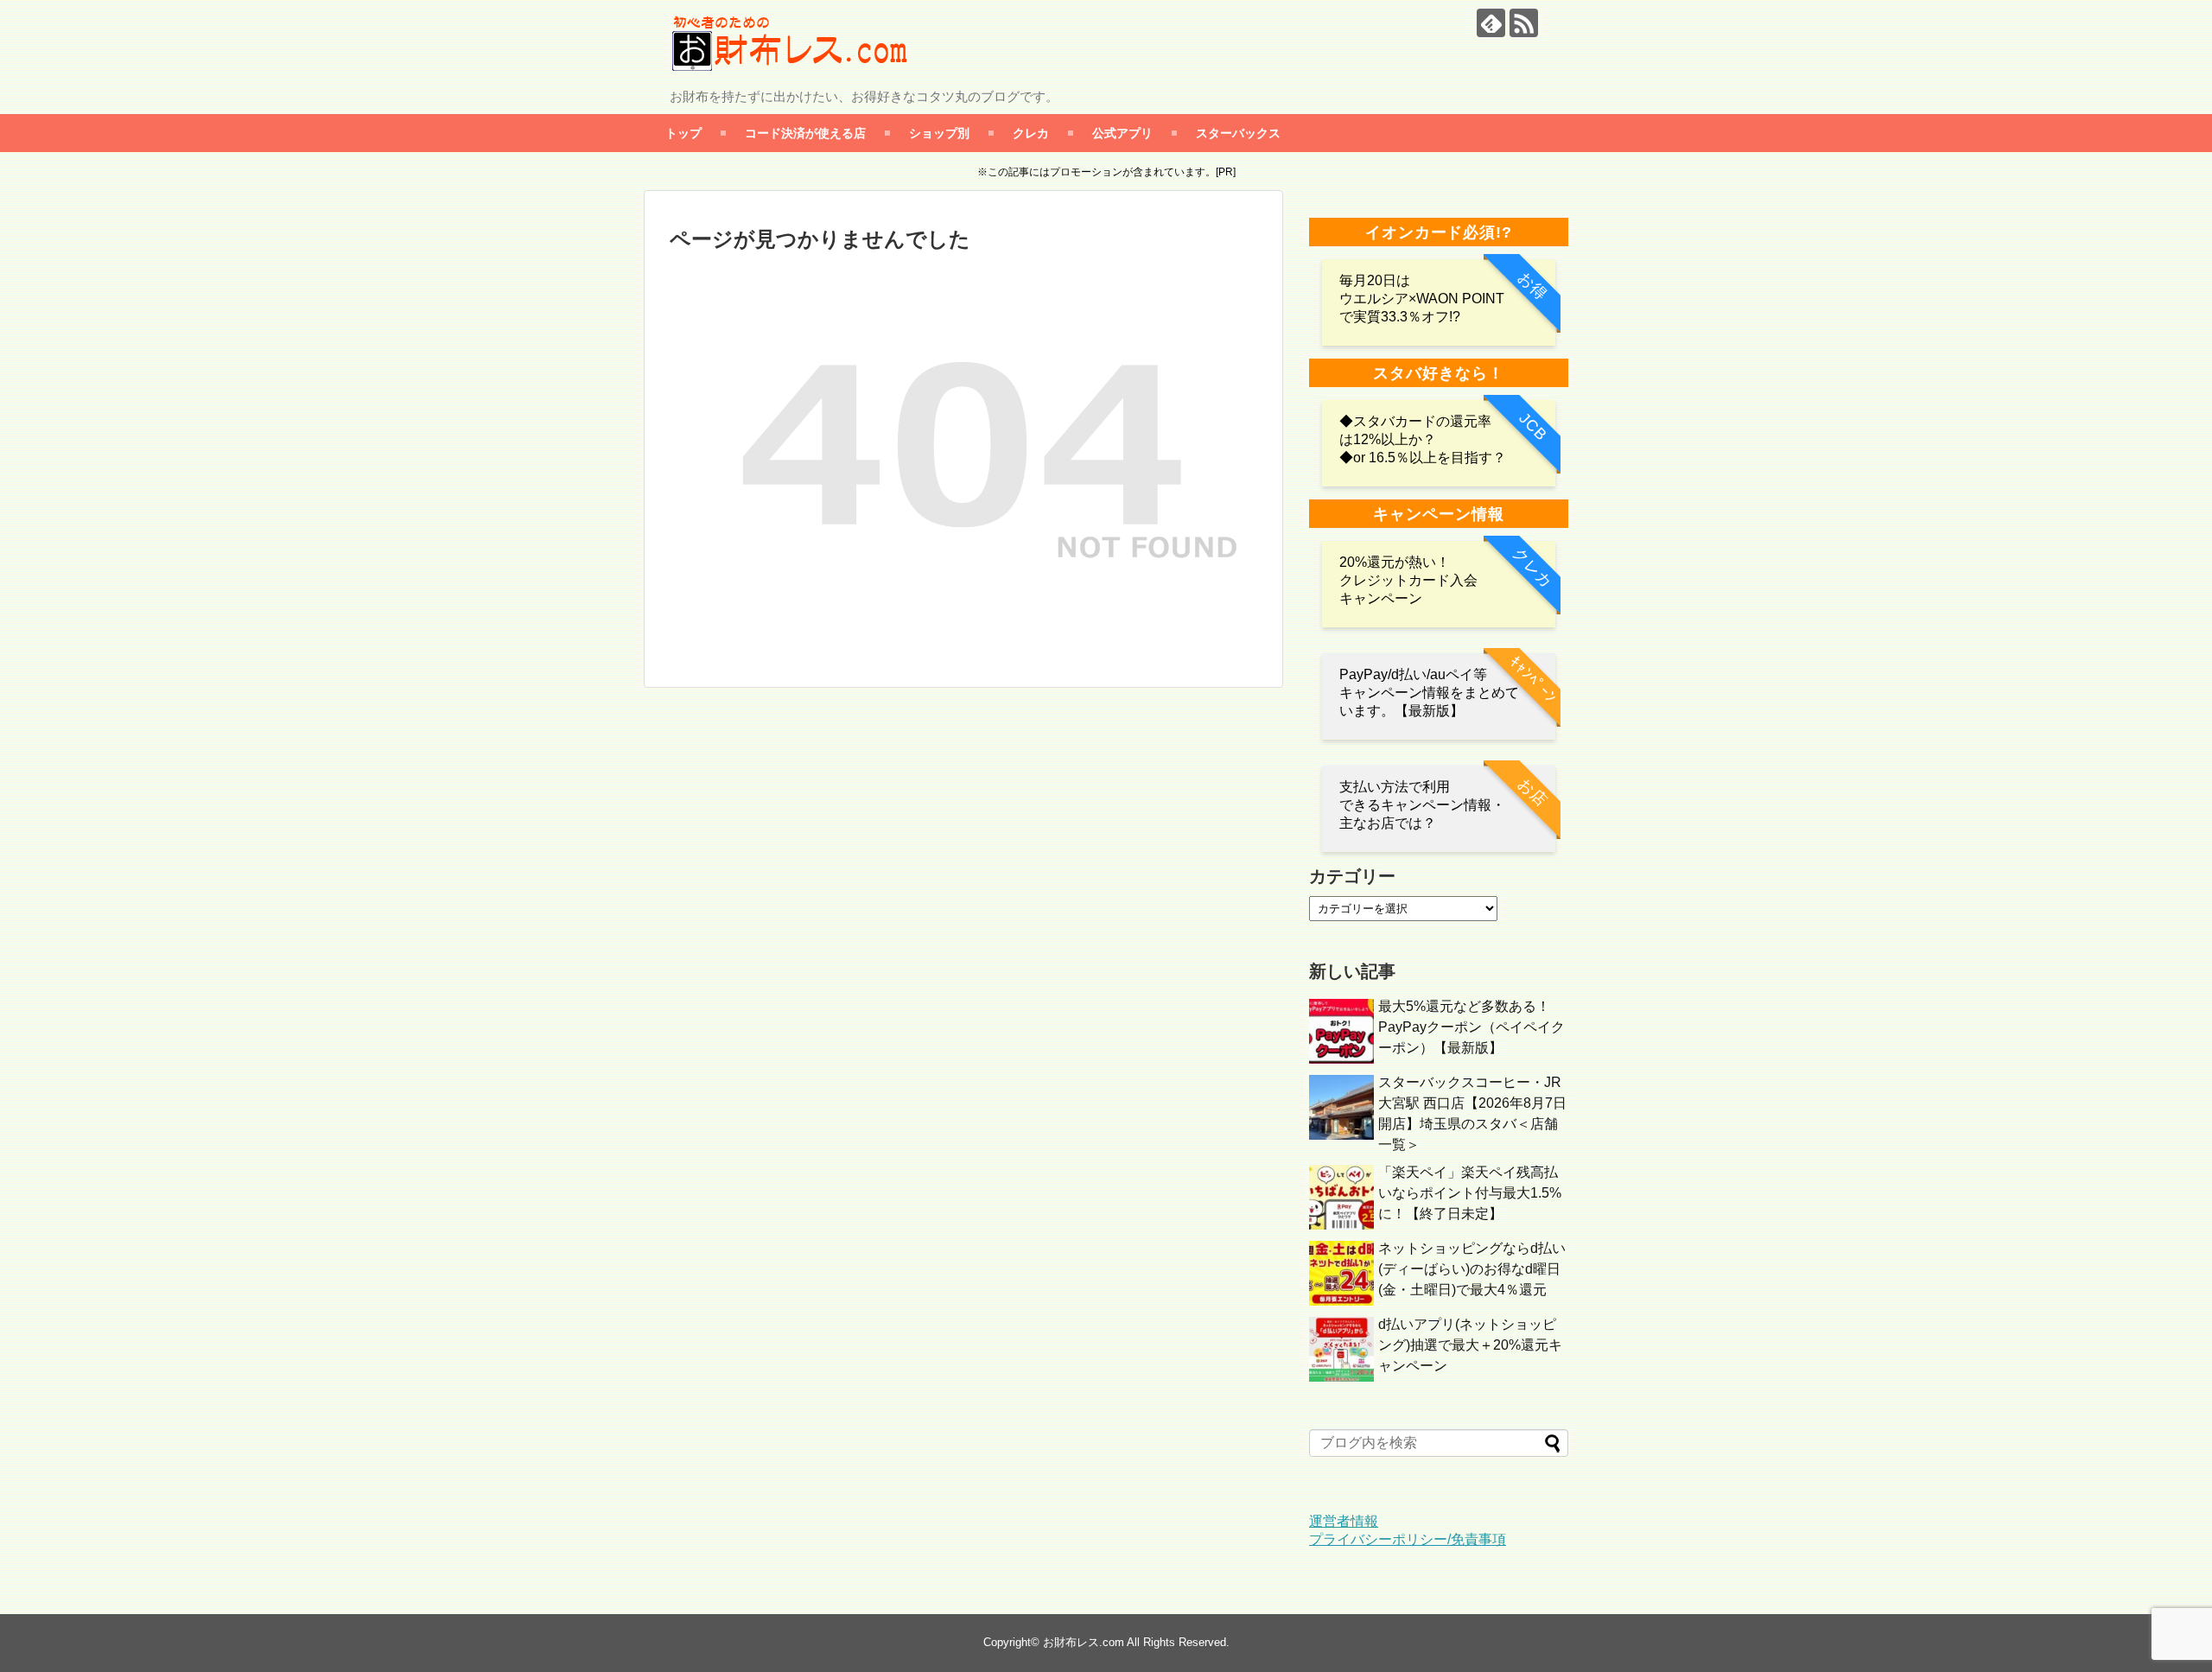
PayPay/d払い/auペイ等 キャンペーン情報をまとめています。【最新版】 (1429, 693)
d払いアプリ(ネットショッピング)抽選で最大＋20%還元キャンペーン (1470, 1345)
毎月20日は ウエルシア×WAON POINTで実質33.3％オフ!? (1422, 299)
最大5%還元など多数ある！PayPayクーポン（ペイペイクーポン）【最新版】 (1471, 1027)
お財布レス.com (1084, 1642)
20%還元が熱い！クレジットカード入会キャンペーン (1408, 580)
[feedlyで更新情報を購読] (1491, 23)
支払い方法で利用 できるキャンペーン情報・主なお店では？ (1422, 805)
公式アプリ (1122, 133)
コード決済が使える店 (805, 133)
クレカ (1031, 133)
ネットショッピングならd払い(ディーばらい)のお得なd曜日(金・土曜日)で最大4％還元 (1472, 1269)
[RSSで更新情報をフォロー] (1524, 23)
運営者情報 (1344, 1521)
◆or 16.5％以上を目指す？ (1423, 458)
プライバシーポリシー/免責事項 (1408, 1539)
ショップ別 (939, 133)
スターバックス (1238, 133)
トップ (683, 133)
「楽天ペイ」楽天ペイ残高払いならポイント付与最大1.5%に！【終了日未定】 (1470, 1193)
